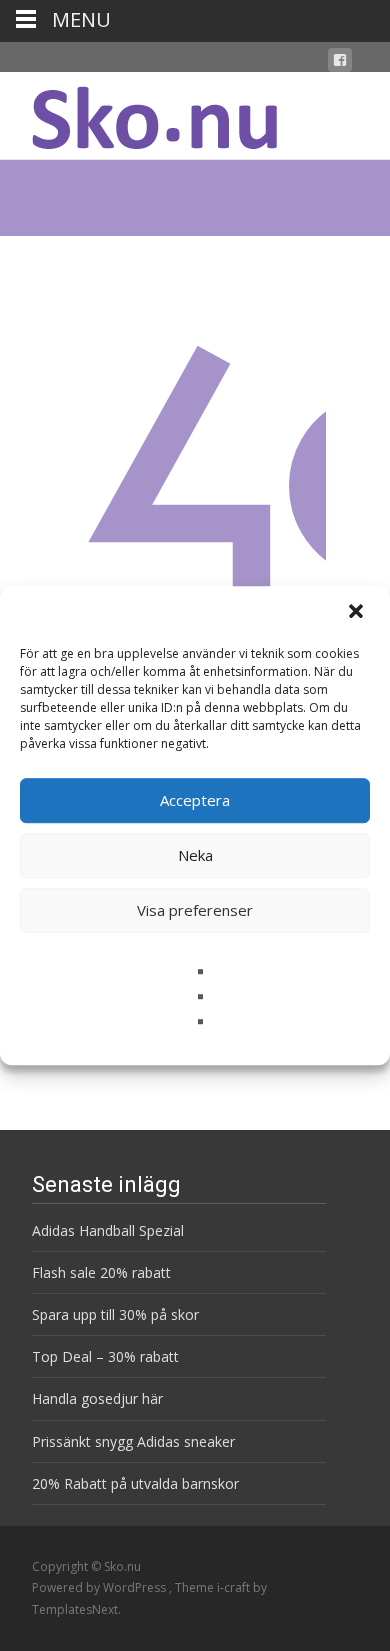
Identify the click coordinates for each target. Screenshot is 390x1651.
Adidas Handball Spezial (108, 1230)
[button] (358, 613)
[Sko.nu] (138, 112)
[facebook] (340, 63)
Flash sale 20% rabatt (101, 1272)
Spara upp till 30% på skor (115, 1314)
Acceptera (195, 800)
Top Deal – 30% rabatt (105, 1356)
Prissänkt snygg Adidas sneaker (133, 1441)
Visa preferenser (195, 910)
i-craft (235, 1587)
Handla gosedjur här (97, 1398)
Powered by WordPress (100, 1587)
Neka (195, 855)
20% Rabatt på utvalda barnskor (135, 1483)
